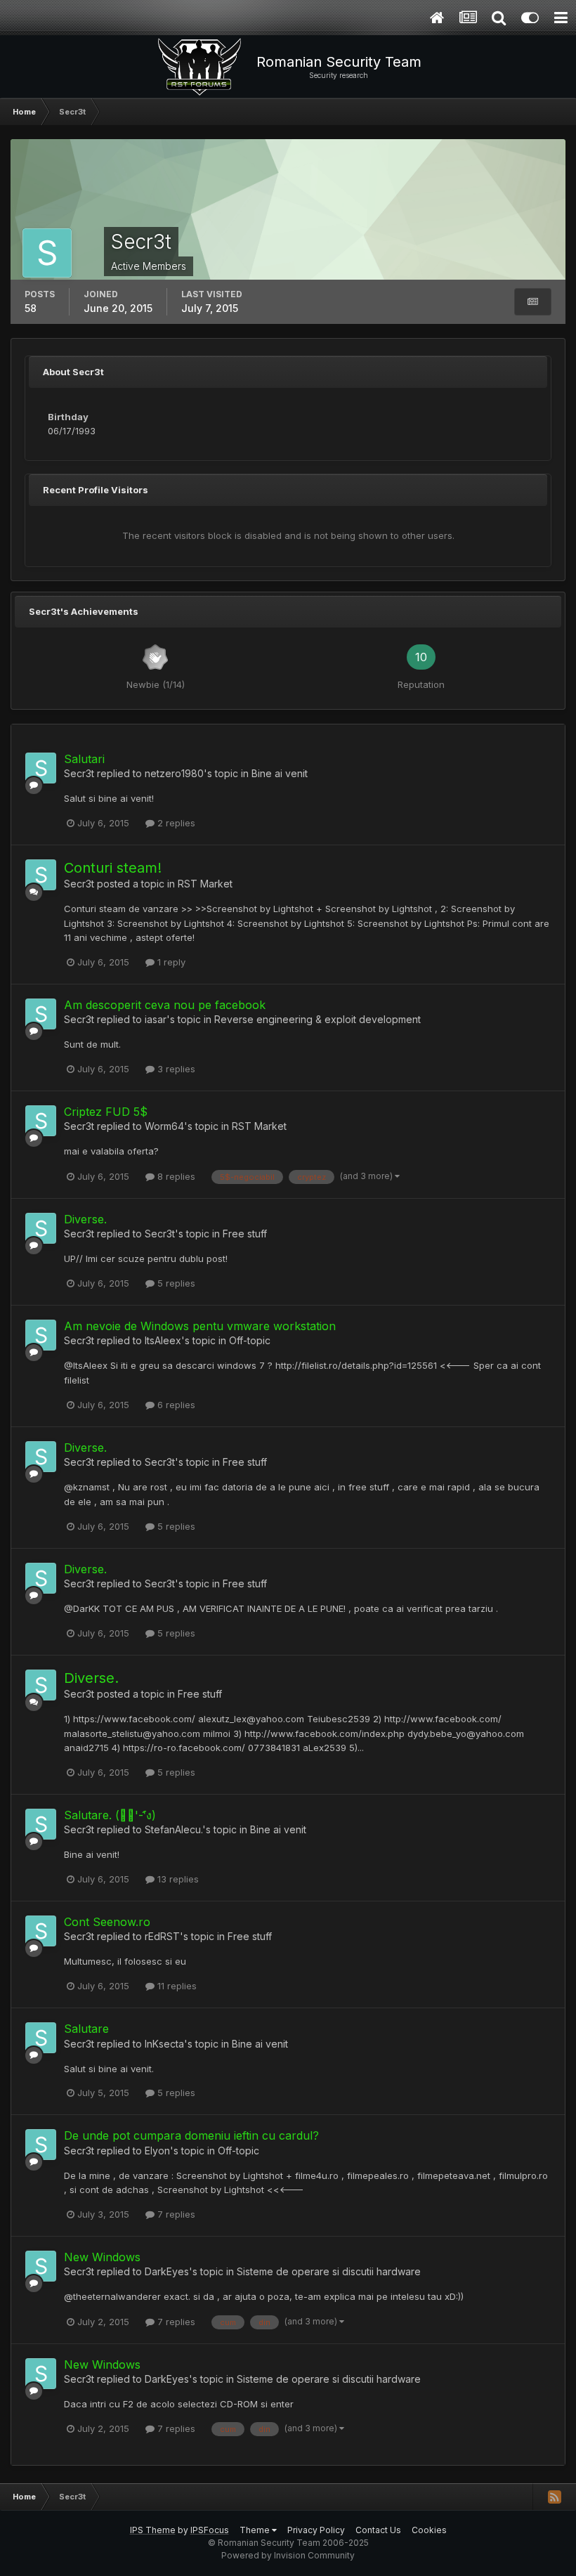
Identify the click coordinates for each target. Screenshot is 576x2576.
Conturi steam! (113, 868)
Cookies (429, 2530)
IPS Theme (153, 2530)
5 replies (175, 1283)
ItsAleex (163, 1340)
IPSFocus (210, 2530)
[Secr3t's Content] (533, 302)
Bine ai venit (280, 773)
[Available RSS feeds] (554, 2497)
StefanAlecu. (174, 1829)
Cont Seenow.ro (107, 1922)
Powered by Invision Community (288, 2555)
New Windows (102, 2257)
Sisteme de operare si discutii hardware (329, 2271)
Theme (256, 2530)
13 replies (177, 1879)
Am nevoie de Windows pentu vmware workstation (200, 1326)
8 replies (175, 1176)
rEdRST (162, 1936)
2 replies (175, 823)
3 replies (175, 1069)
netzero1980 (174, 773)
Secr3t (79, 773)
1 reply (170, 962)
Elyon (157, 2151)
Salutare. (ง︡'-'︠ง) (110, 1815)
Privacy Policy (316, 2530)
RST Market (205, 884)
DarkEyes (167, 2271)
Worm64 (164, 1126)
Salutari (84, 759)
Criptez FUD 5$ (106, 1112)
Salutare (86, 2029)
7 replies (175, 2214)
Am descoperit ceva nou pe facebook (165, 1005)
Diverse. (85, 1219)
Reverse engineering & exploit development (318, 1019)
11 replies (176, 1986)
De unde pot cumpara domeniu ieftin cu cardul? (191, 2135)
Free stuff (245, 1234)
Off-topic (250, 1340)
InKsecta (164, 2044)
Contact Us (378, 2530)
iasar (156, 1019)
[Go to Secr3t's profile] (41, 768)
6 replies (175, 1405)
